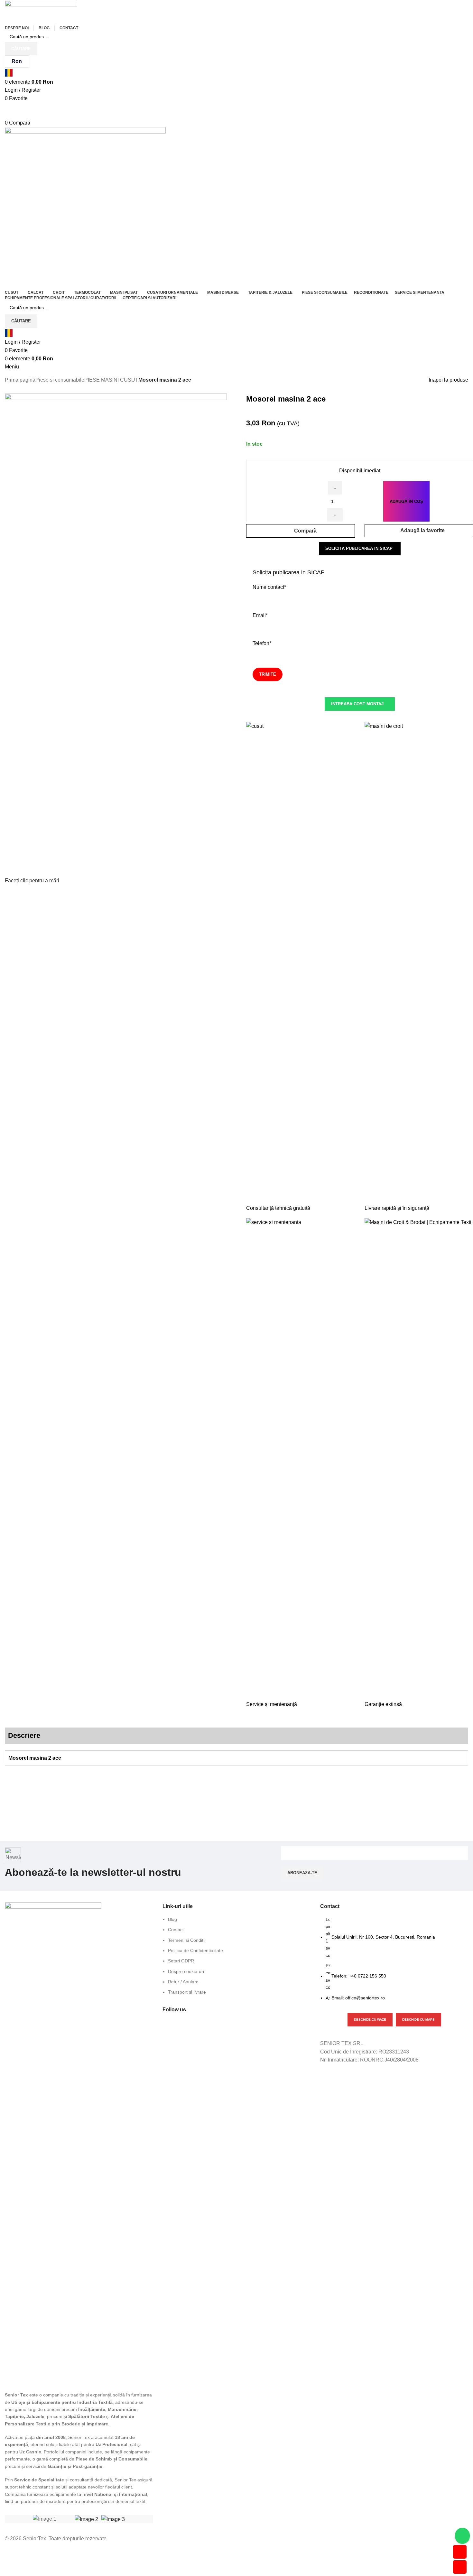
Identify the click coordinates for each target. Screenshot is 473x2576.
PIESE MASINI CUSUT (111, 380)
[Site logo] (41, 11)
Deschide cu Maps (418, 2020)
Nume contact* (269, 587)
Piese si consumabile (60, 380)
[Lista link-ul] (236, 1959)
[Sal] (86, 2519)
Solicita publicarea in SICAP (359, 548)
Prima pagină (20, 380)
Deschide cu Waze (370, 2020)
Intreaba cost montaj (357, 704)
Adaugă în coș (406, 501)
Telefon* (262, 643)
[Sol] (113, 2519)
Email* (260, 615)
